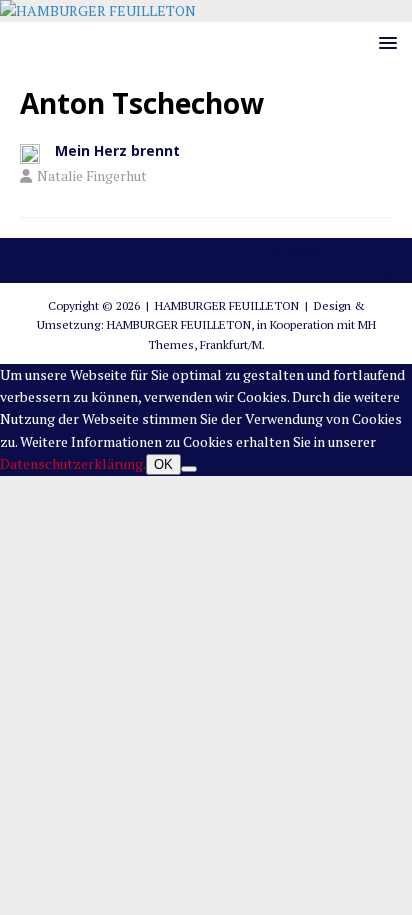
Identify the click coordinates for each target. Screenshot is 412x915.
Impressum (290, 248)
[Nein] (189, 469)
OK (163, 464)
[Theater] (30, 153)
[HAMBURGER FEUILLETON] (98, 10)
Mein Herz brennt (117, 150)
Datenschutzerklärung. (73, 463)
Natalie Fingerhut (92, 175)
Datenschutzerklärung (325, 271)
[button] (384, 42)
